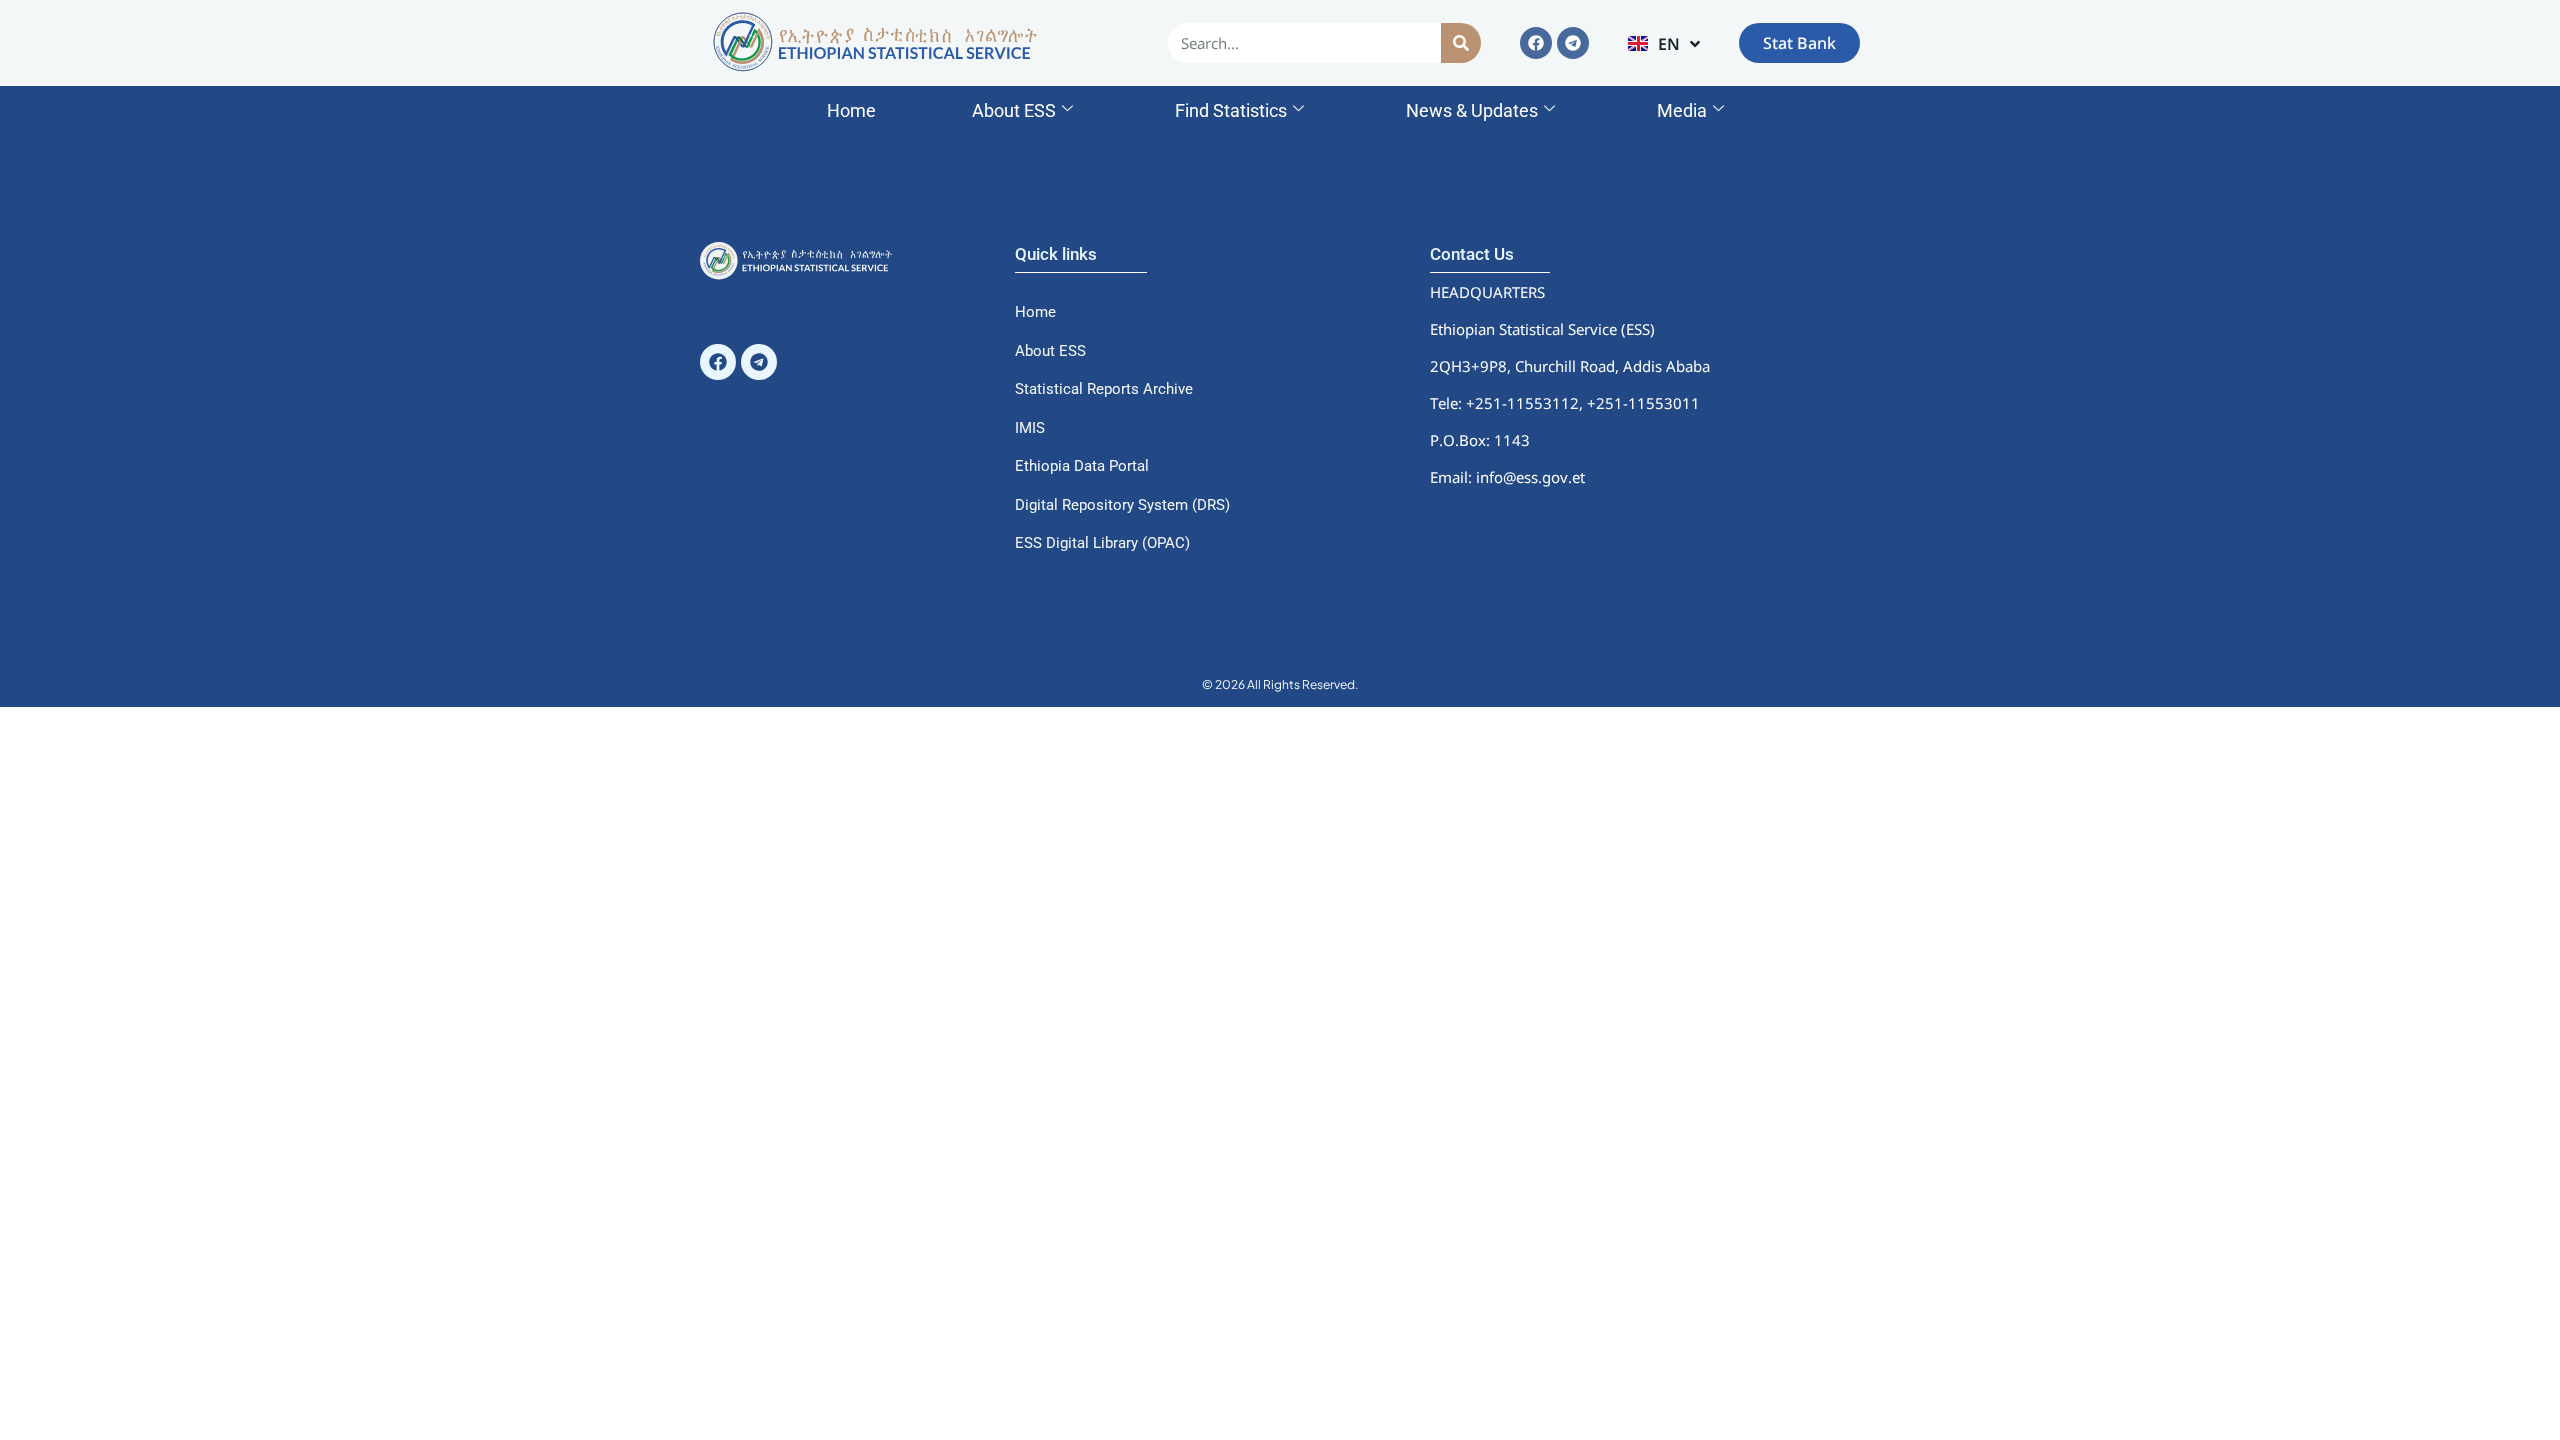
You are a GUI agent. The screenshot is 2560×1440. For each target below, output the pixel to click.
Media (1682, 110)
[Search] (1461, 43)
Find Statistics (1231, 110)
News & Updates (1472, 110)
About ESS (1014, 110)
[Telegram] (1573, 43)
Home (851, 110)
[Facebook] (1536, 43)
